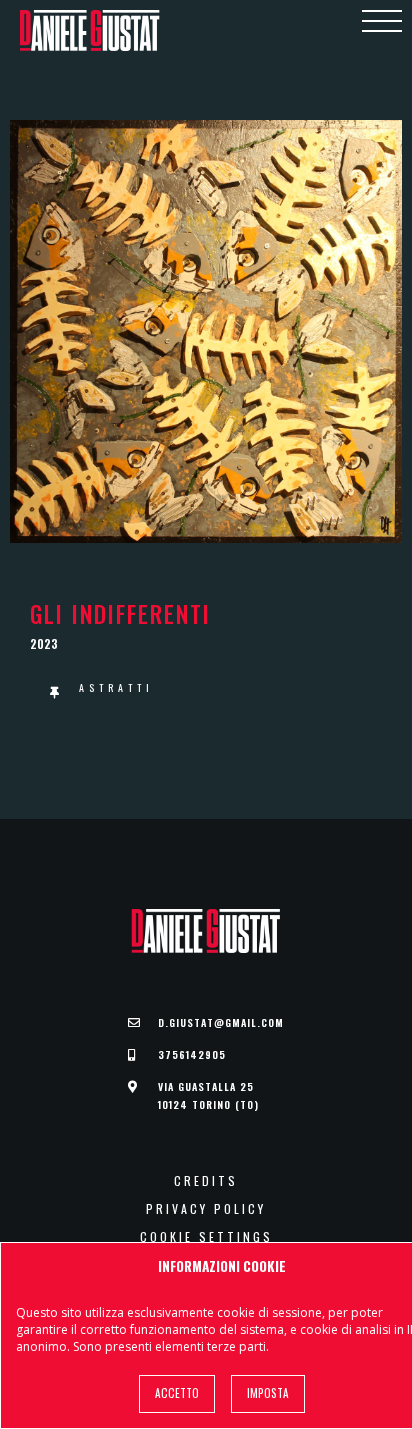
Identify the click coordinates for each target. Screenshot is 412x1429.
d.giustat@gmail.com (221, 1022)
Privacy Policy (206, 1209)
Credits (206, 1181)
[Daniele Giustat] (90, 30)
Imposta (268, 1393)
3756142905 (192, 1054)
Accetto (177, 1393)
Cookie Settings (206, 1237)
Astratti (116, 687)
